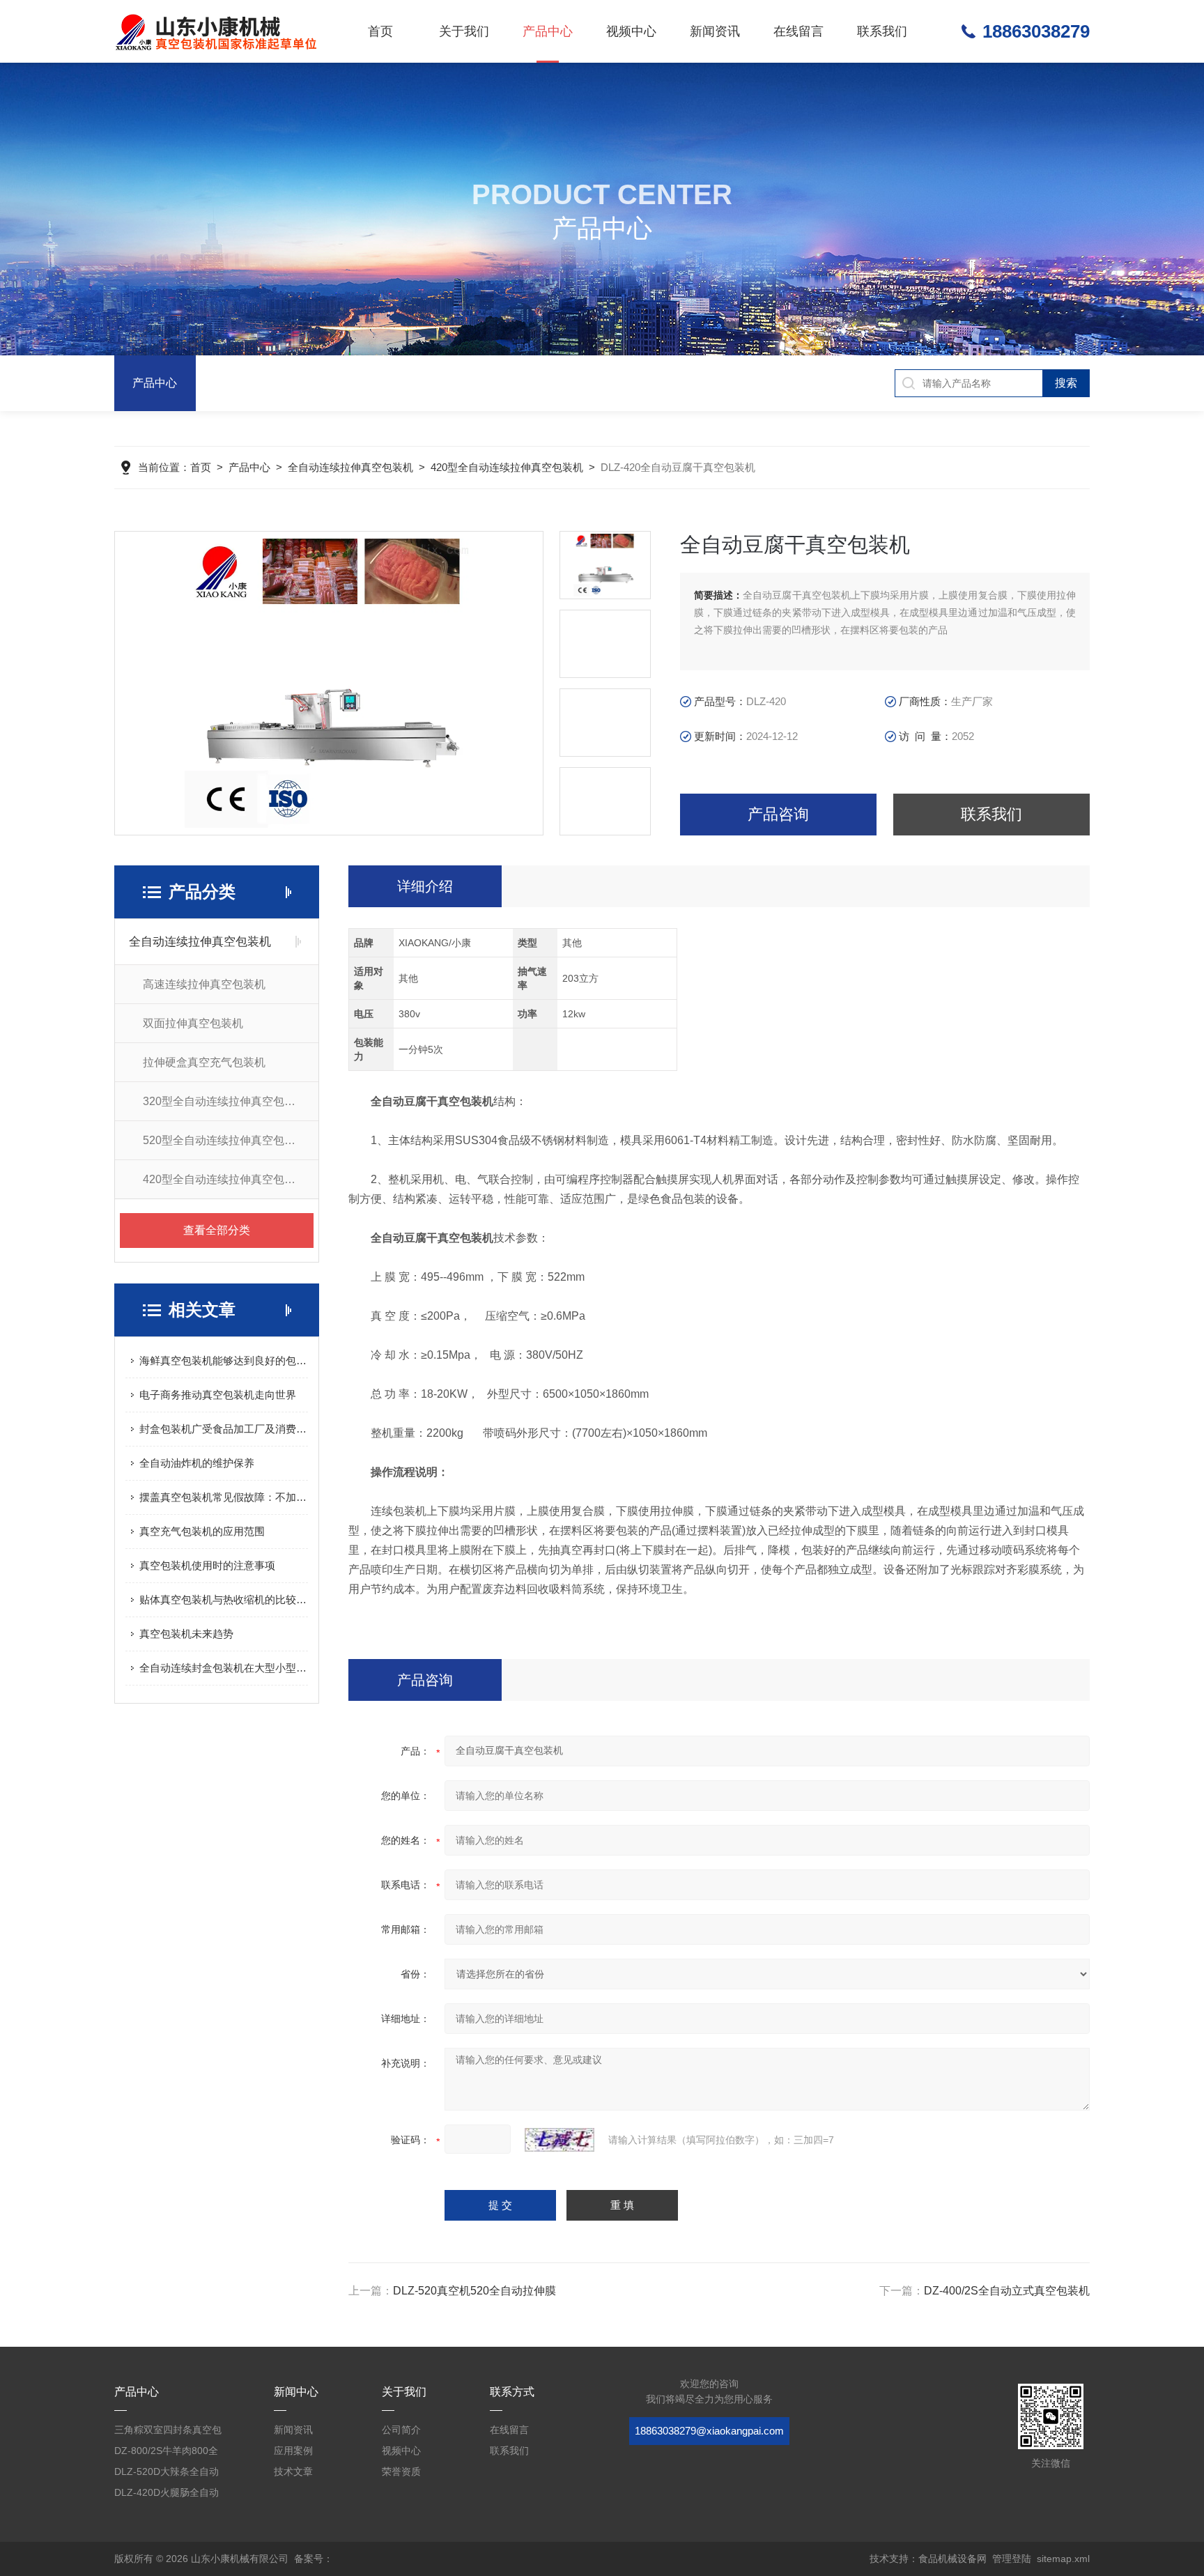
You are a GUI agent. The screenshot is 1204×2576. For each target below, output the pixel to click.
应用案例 (293, 2451)
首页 (380, 31)
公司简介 (401, 2430)
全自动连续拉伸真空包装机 (350, 467)
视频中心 (631, 31)
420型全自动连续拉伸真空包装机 (507, 467)
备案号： (314, 2559)
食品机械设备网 (952, 2559)
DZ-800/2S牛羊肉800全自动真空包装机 (166, 2453)
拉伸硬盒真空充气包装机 (204, 1062)
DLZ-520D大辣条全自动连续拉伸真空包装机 (167, 2474)
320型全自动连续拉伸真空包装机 (225, 1101)
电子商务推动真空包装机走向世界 (218, 1395)
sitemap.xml (1063, 2559)
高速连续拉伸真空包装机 (204, 984)
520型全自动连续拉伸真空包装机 (225, 1140)
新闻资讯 (715, 31)
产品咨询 (778, 814)
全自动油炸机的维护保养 (197, 1463)
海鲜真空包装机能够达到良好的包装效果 (224, 1360)
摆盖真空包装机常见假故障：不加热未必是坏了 (224, 1497)
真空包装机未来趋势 (186, 1634)
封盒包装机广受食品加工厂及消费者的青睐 (224, 1429)
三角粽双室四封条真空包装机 (168, 2432)
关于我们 (464, 31)
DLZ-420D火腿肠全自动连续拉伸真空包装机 (167, 2495)
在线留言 (798, 31)
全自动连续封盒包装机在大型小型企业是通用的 (224, 1668)
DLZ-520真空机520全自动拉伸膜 (474, 2291)
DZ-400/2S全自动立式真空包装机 (1007, 2291)
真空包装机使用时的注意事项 (207, 1565)
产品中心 (548, 31)
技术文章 (293, 2471)
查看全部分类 (217, 1230)
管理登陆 (1012, 2559)
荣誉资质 (401, 2471)
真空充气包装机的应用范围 (202, 1531)
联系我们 (882, 31)
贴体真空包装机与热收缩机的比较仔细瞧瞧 (224, 1599)
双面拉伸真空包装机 (193, 1023)
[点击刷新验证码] (559, 2140)
